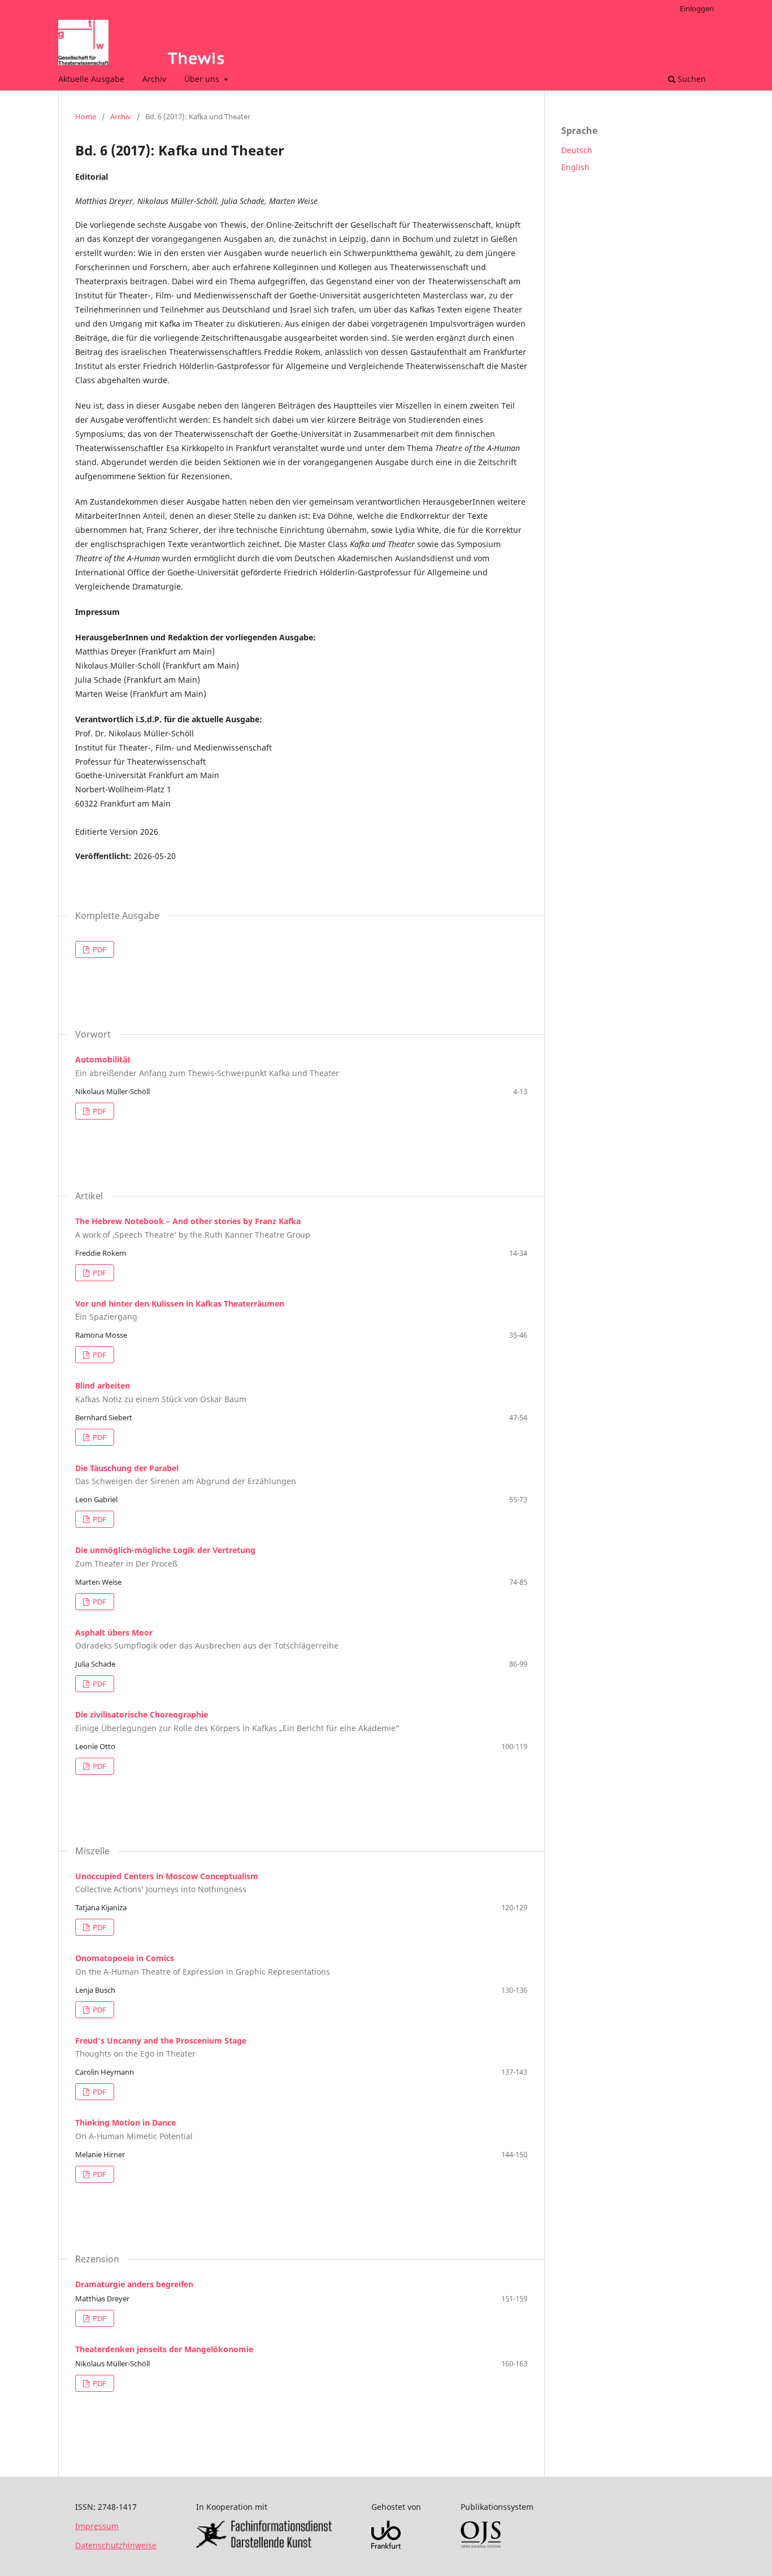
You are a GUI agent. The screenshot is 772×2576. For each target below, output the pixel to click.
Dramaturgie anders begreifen (134, 2284)
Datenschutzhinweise (116, 2545)
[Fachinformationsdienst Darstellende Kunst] (264, 2545)
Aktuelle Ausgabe (91, 79)
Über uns (203, 79)
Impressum (97, 2526)
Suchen (691, 79)
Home (86, 116)
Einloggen (697, 8)
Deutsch (577, 150)
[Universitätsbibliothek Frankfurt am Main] (386, 2546)
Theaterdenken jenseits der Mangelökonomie (164, 2349)
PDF (99, 949)
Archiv (154, 79)
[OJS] (481, 2545)
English (575, 167)
